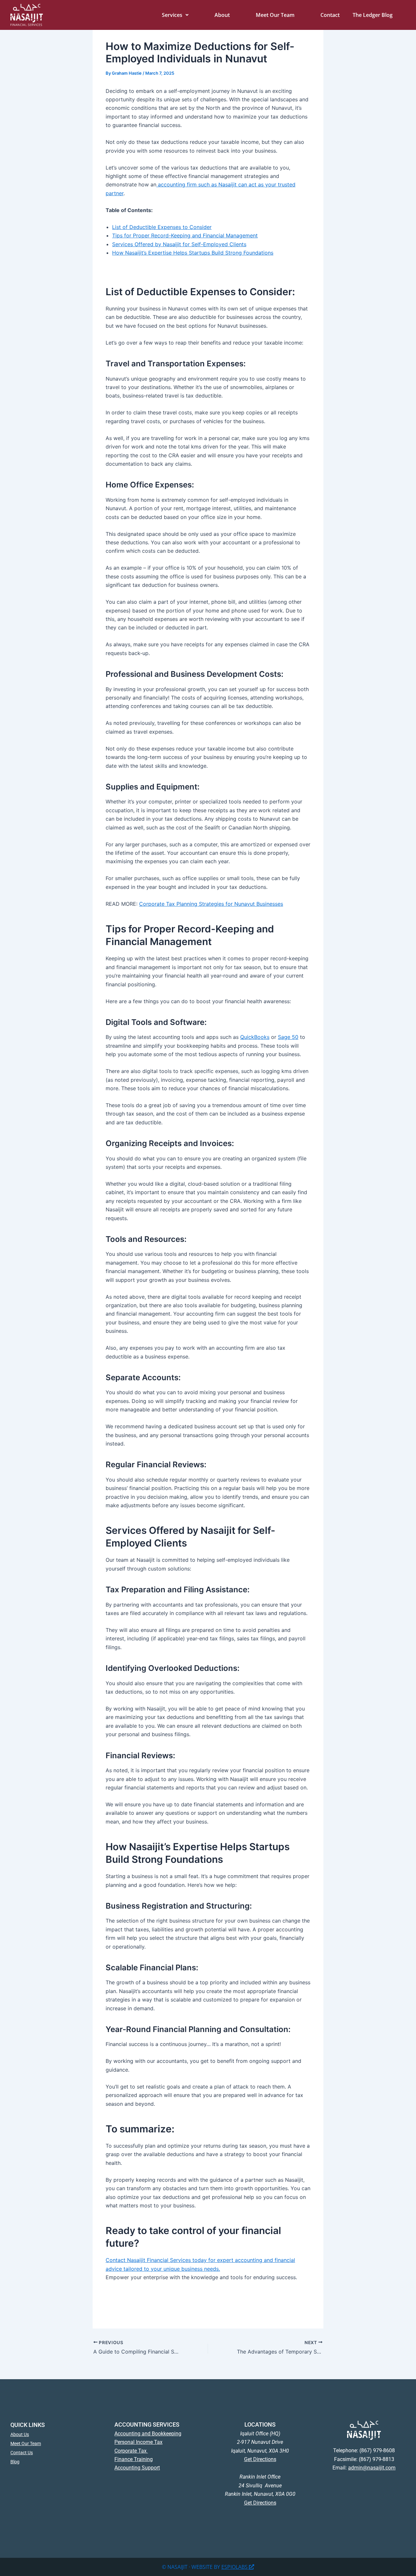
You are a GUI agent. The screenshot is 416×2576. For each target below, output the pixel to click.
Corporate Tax (131, 2451)
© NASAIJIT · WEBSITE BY (192, 2567)
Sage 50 (288, 1037)
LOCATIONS (260, 2424)
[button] (175, 15)
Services (172, 15)
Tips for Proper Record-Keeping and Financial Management (185, 235)
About (222, 15)
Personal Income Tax (138, 2442)
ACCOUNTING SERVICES (147, 2424)
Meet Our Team (275, 15)
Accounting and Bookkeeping (148, 2434)
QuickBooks (255, 1037)
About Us (20, 2434)
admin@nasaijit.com (372, 2468)
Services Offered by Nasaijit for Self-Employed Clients (179, 244)
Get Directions (260, 2459)
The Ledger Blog (373, 15)
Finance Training (134, 2459)
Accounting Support (137, 2468)
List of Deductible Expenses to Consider (162, 227)
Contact (330, 15)
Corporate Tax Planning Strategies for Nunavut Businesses (211, 904)
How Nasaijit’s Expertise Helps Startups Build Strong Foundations (193, 253)
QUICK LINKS (28, 2425)
